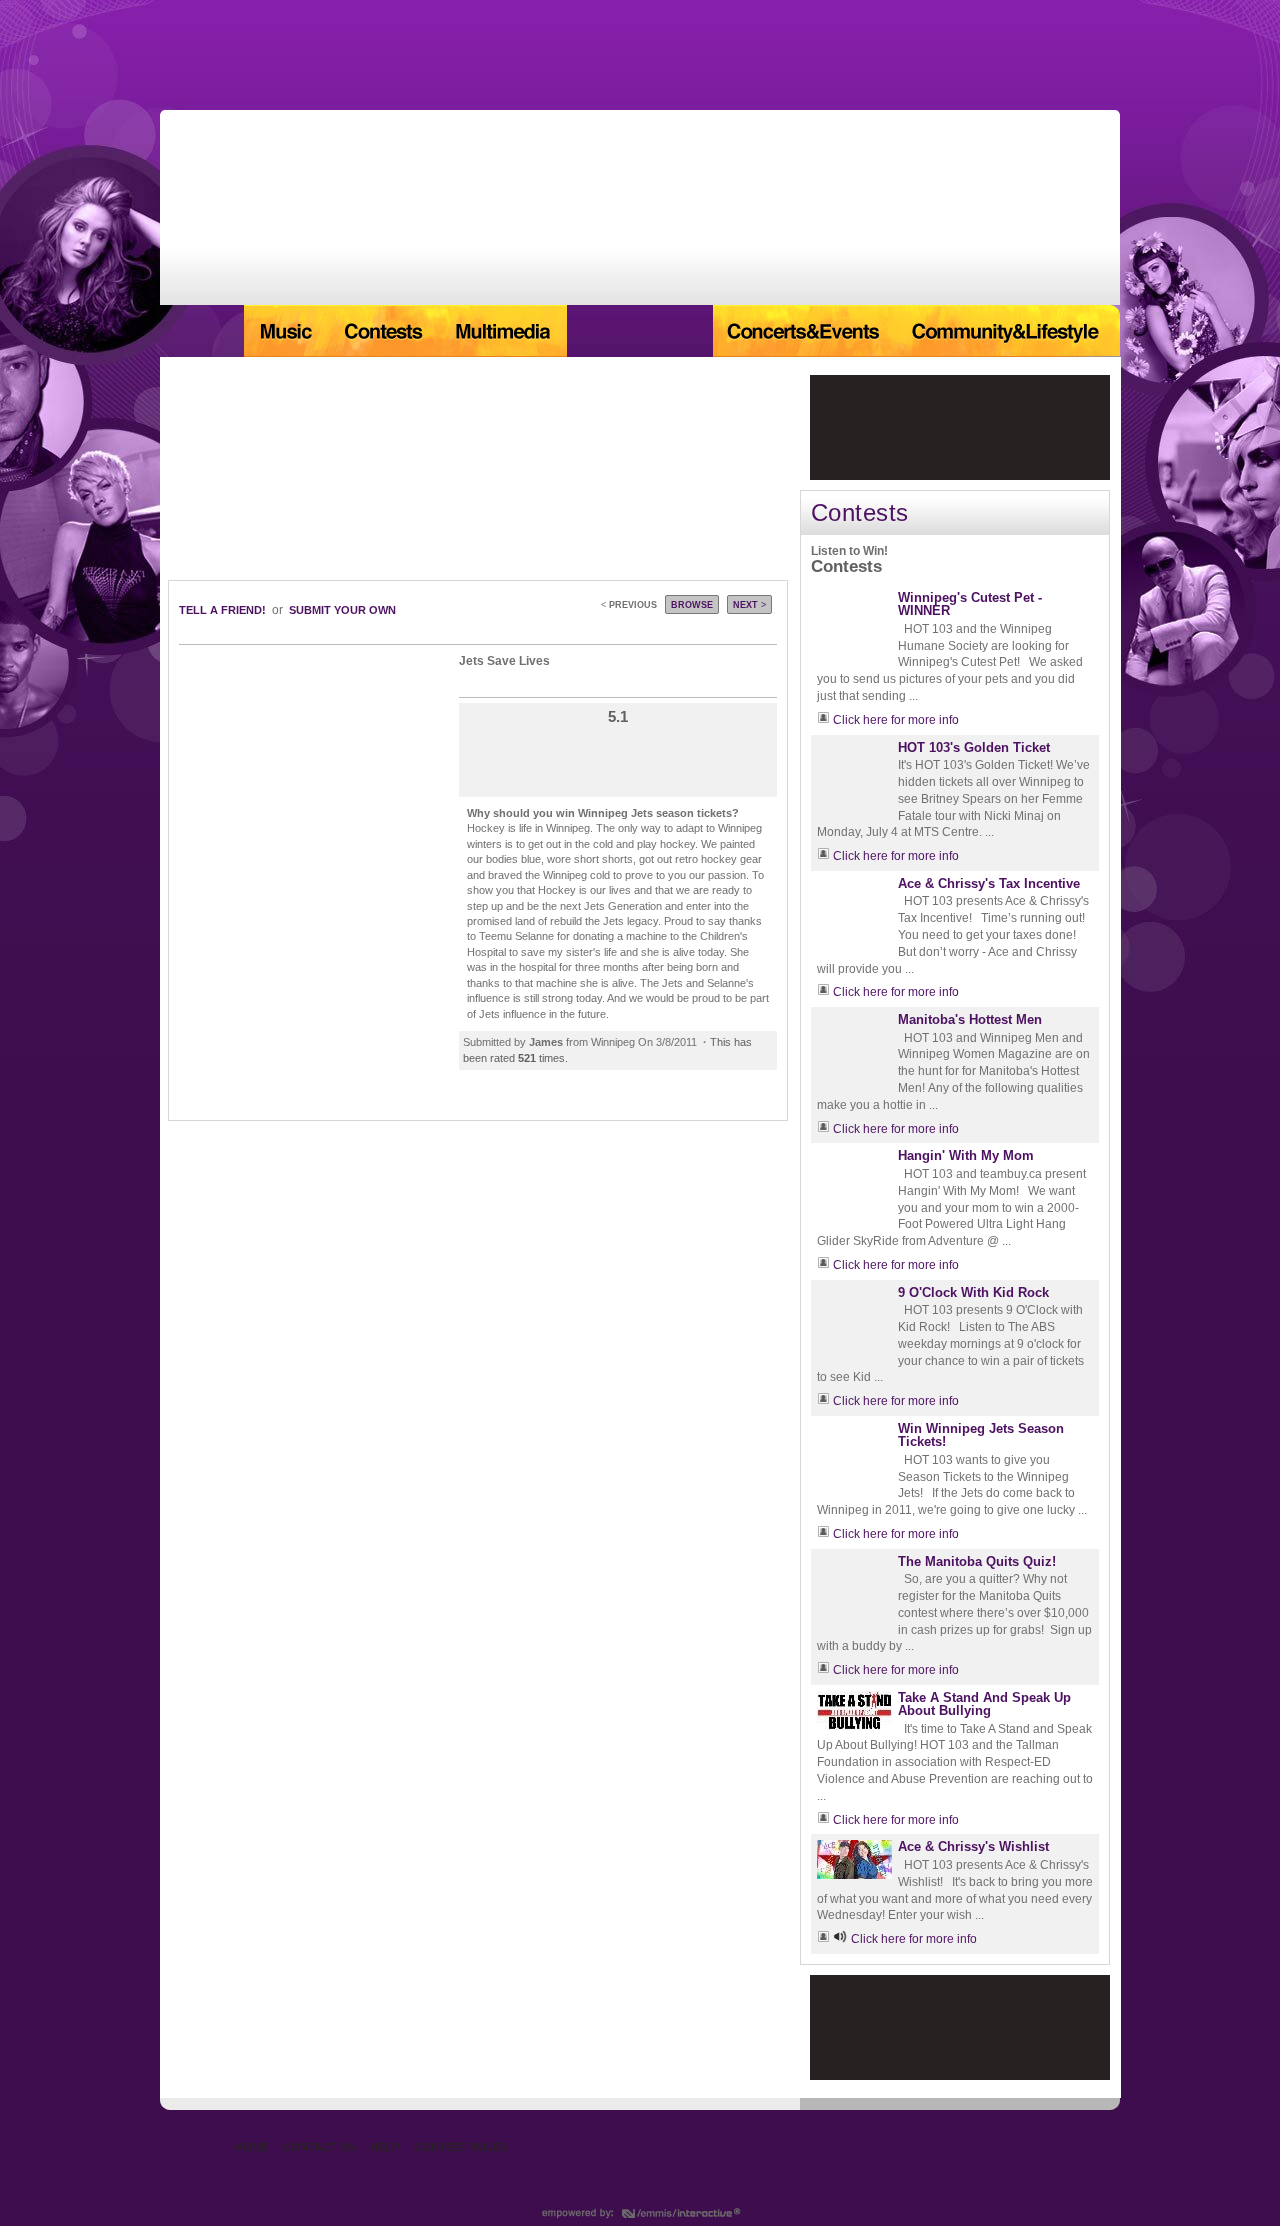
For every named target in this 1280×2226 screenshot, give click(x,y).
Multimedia (502, 331)
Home (202, 331)
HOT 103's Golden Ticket (974, 747)
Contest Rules (460, 2147)
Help (384, 2147)
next (749, 605)
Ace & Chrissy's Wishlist (973, 1846)
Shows (640, 331)
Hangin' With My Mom (966, 1155)
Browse (692, 605)
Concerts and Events (805, 331)
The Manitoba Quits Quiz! (977, 1561)
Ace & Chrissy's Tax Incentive (989, 883)
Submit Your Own (342, 610)
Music (286, 331)
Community (1008, 331)
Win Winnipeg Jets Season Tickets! (981, 1435)
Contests (383, 331)
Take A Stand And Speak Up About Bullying (984, 1704)
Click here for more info (896, 720)
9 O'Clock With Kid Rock (973, 1292)
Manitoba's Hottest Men (970, 1019)
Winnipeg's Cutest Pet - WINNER (970, 604)
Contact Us (319, 2147)
